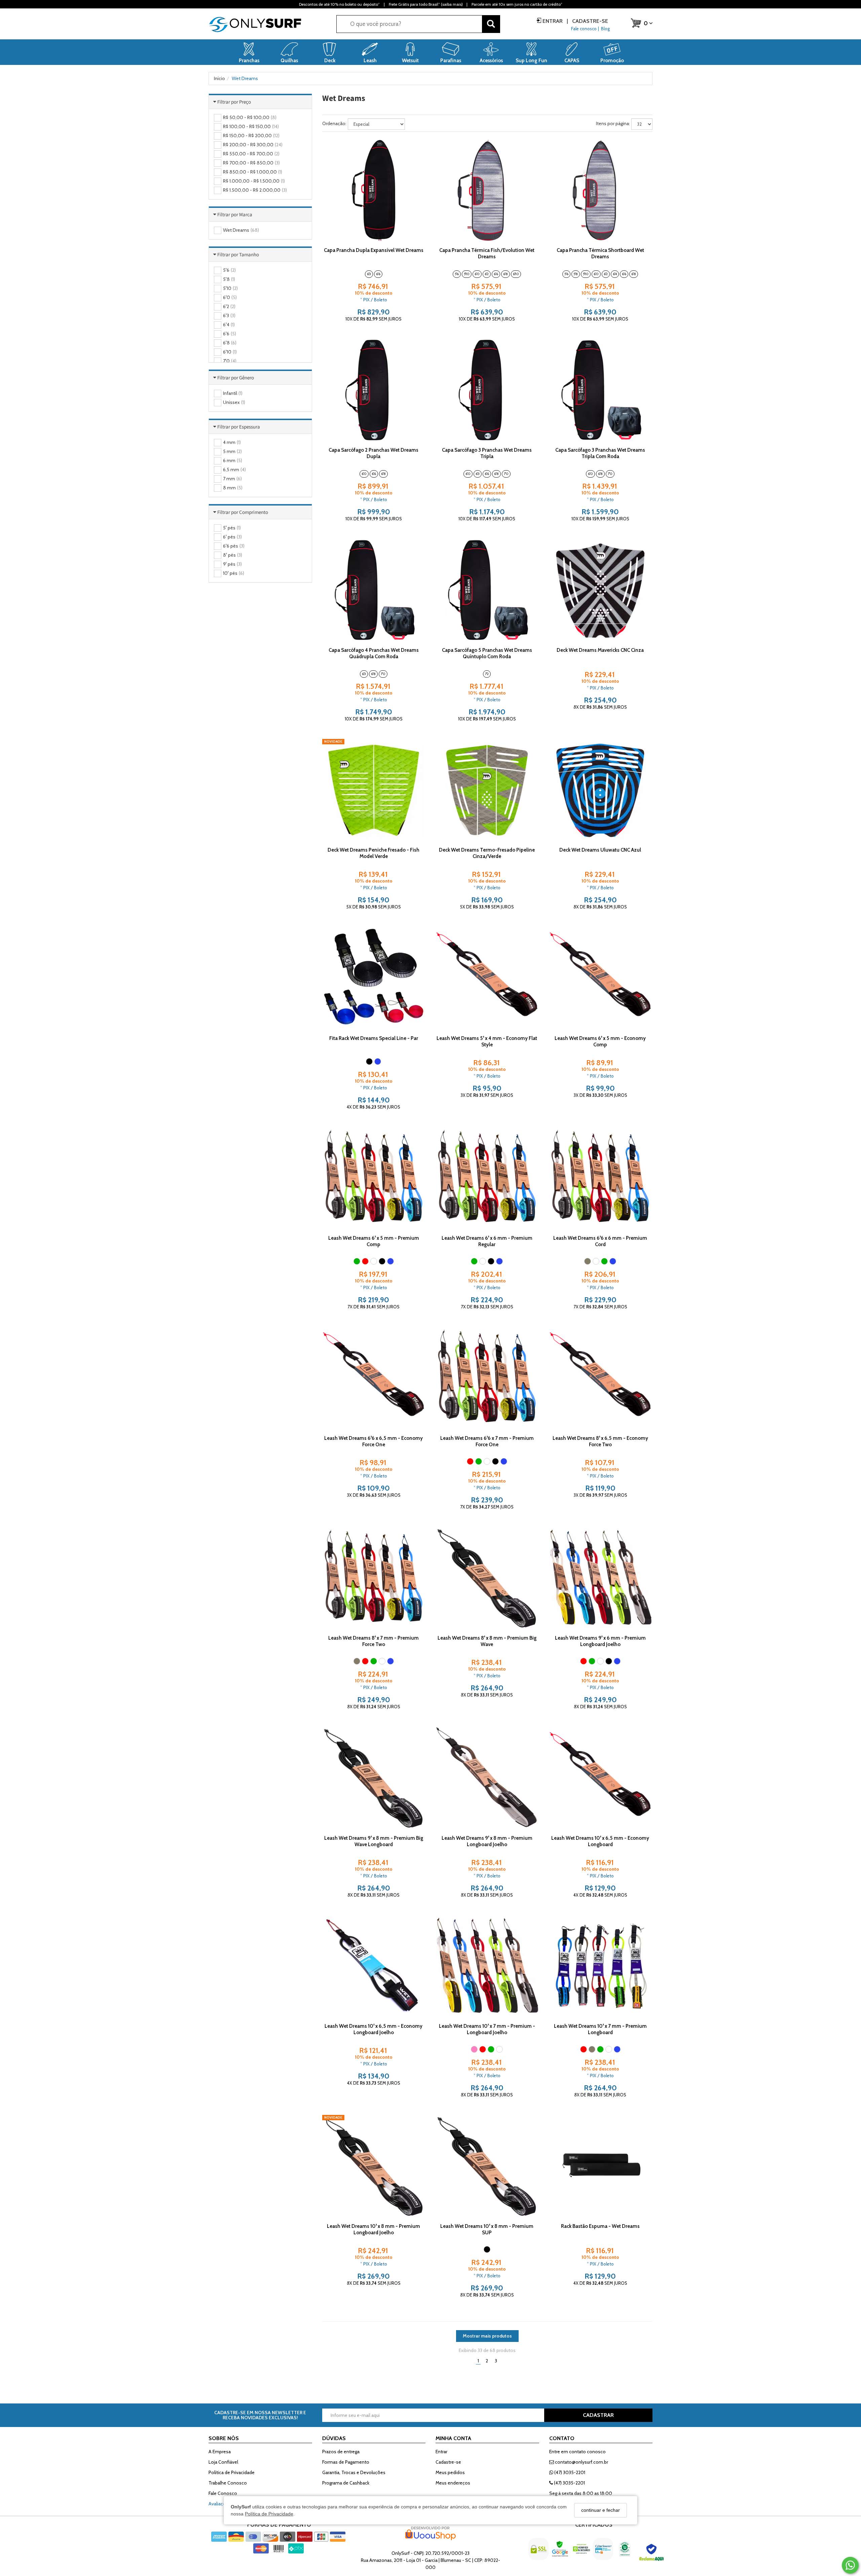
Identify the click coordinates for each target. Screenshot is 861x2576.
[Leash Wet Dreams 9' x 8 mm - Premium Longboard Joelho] (487, 1778)
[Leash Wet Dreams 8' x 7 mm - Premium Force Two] (374, 1578)
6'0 (477, 274)
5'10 (467, 274)
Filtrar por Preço (234, 102)
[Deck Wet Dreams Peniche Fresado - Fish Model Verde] (374, 790)
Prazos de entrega (341, 2452)
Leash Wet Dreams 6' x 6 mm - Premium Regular (487, 1241)
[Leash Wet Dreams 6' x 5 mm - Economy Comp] (600, 978)
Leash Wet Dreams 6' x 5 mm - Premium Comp (374, 1241)
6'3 (369, 274)
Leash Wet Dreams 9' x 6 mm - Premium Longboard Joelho (600, 1641)
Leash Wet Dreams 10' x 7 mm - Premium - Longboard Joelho (487, 2029)
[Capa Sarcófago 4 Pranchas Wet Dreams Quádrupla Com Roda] (374, 590)
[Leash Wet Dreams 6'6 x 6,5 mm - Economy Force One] (374, 1378)
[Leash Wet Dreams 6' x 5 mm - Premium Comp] (374, 1179)
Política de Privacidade (269, 2513)
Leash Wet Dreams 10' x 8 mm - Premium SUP (487, 2229)
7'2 (487, 674)
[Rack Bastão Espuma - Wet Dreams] (600, 2166)
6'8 (506, 274)
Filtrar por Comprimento (243, 512)
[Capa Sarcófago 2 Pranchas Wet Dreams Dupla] (374, 390)
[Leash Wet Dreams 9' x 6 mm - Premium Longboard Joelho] (600, 1578)
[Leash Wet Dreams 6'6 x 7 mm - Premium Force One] (487, 1378)
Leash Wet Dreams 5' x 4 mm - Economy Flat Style (487, 1041)
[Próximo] (417, 190)
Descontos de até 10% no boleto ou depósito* (339, 4)
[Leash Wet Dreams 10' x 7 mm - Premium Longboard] (600, 1967)
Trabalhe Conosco (228, 2483)
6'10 (516, 274)
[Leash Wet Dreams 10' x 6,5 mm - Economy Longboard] (600, 1778)
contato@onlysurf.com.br (581, 2462)
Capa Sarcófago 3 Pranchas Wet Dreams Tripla (487, 453)
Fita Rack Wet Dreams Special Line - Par (374, 1038)
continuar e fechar (601, 2510)
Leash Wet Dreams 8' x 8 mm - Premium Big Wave (487, 1641)
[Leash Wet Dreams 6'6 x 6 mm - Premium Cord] (600, 1179)
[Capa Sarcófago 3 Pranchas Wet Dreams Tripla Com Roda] (600, 390)
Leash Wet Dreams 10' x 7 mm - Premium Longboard (600, 2029)
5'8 (576, 274)
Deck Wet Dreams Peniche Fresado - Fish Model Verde (373, 853)
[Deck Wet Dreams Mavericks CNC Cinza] (600, 590)
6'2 (487, 274)
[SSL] (539, 2554)
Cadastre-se (589, 21)
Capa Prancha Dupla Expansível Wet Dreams (374, 250)
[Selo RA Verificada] (652, 2554)
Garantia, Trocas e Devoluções (354, 2472)
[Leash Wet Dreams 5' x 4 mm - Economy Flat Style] (487, 978)
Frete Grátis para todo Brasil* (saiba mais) (426, 4)
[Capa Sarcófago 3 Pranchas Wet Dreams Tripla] (487, 390)
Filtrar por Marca (235, 214)
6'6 (378, 274)
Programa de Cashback (346, 2483)
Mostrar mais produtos (487, 2336)
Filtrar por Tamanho (238, 254)
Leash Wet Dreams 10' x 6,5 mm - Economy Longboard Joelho (373, 2029)
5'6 (457, 274)
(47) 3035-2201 (569, 2472)
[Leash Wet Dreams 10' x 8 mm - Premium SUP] (487, 2166)
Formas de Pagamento (346, 2462)
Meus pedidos (450, 2472)
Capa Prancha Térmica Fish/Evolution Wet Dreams (487, 253)
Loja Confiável (223, 2462)
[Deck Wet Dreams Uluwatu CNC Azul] (600, 790)
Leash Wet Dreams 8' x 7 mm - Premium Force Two (373, 1641)
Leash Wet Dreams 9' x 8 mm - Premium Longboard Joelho (487, 1841)
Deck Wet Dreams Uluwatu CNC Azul (600, 850)
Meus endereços (453, 2483)
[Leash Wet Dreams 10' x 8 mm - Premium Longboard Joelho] (374, 2166)
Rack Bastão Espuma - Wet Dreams (600, 2226)
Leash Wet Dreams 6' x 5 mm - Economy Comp (600, 1041)
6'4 (615, 274)
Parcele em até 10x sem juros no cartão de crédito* (517, 4)
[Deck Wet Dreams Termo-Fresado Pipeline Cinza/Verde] (487, 790)
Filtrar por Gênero (236, 378)
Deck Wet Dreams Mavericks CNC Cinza (600, 650)
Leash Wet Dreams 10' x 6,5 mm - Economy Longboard (600, 1841)
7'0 (506, 474)
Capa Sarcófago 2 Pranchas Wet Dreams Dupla (373, 453)
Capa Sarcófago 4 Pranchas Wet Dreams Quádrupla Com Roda (374, 653)
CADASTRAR (598, 2415)
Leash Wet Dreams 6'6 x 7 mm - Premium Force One (487, 1441)
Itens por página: (613, 123)
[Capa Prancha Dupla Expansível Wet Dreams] (374, 190)
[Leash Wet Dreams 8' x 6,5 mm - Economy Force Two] (600, 1378)
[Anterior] (330, 190)
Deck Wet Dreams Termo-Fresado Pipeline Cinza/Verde (487, 853)
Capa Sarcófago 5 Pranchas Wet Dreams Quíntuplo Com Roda (487, 653)
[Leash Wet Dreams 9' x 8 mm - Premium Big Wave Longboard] (374, 1778)
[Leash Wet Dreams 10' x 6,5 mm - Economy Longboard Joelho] (374, 1967)
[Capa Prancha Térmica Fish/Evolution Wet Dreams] (487, 190)
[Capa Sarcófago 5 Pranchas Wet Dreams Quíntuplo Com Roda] (487, 590)
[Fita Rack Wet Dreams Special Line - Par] (374, 978)
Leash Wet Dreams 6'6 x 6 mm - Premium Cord (600, 1241)
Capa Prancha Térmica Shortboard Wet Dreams (600, 253)
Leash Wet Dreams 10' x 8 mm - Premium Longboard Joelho (373, 2229)
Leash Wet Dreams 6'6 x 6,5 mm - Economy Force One (373, 1441)
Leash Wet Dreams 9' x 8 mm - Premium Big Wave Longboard (374, 1841)
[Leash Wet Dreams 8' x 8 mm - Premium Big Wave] (487, 1578)
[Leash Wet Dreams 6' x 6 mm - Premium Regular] (487, 1179)
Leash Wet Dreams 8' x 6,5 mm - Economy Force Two (600, 1441)
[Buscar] (491, 24)
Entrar (553, 21)
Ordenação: (334, 123)
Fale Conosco (223, 2493)
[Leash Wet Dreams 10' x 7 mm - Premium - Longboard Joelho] (487, 1967)
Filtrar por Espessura (239, 427)
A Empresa (220, 2452)
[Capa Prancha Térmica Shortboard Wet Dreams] (600, 190)
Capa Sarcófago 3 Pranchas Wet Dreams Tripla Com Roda (600, 453)
